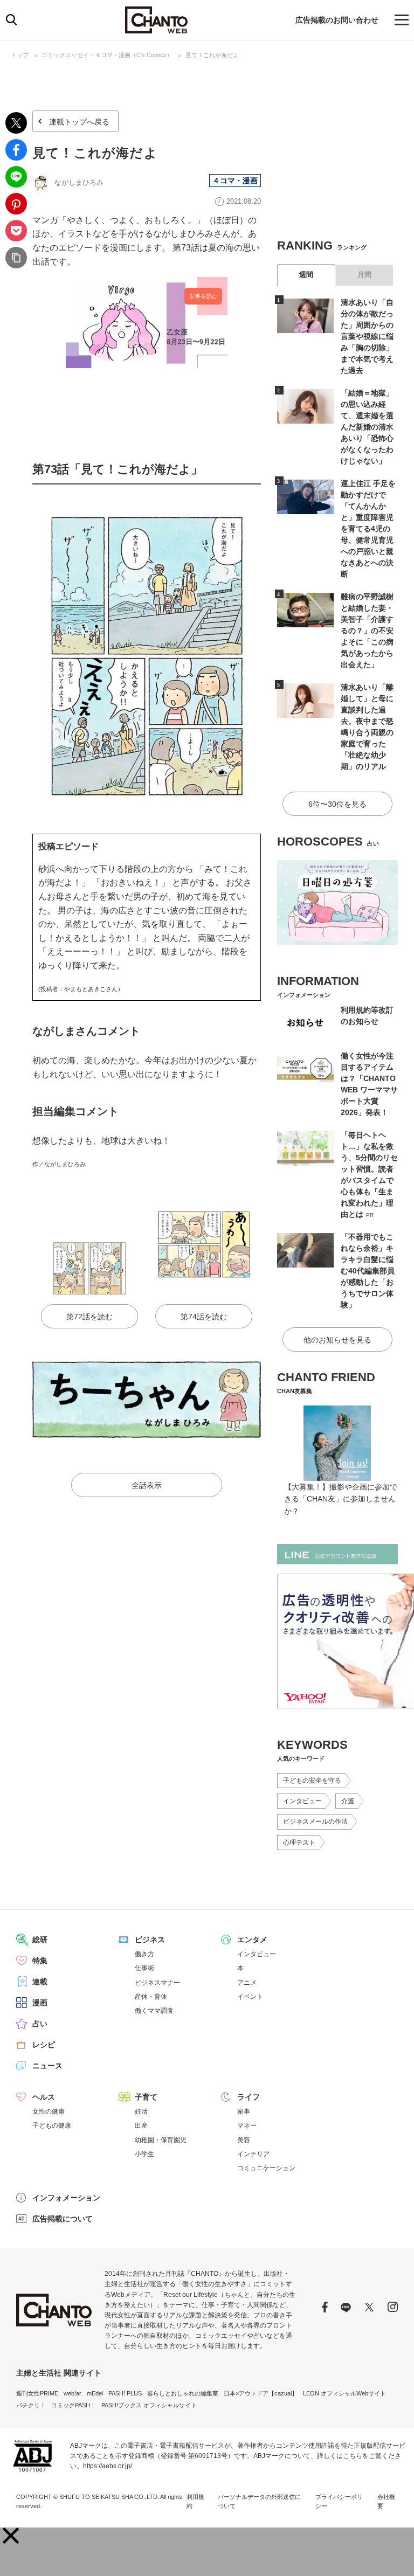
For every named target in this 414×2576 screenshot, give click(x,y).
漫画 (40, 2003)
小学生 (144, 2154)
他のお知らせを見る (337, 1340)
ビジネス (150, 1940)
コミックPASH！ (74, 2405)
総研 (40, 1940)
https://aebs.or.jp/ (108, 2466)
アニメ (247, 1983)
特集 (40, 1961)
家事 (244, 2111)
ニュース (47, 2066)
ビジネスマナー (157, 1983)
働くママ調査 (154, 2011)
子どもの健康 (52, 2125)
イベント (250, 1997)
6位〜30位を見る (337, 804)
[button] (11, 2536)
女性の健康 (49, 2111)
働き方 (144, 1954)
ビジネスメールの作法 (315, 1822)
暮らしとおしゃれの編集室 (183, 2393)
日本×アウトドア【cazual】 (261, 2393)
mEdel (95, 2393)
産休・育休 (151, 1997)
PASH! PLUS (125, 2393)
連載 (40, 1982)
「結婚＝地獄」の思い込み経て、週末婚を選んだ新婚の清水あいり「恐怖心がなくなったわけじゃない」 (367, 427)
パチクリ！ (31, 2405)
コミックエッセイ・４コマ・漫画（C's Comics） (107, 55)
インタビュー (302, 1801)
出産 (141, 2125)
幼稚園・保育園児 (161, 2140)
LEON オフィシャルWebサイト (344, 2393)
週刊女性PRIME (37, 2393)
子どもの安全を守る (312, 1781)
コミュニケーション (266, 2168)
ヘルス (44, 2097)
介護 (348, 1801)
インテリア (253, 2154)
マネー (247, 2125)
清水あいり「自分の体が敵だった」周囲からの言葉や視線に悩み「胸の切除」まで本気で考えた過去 (367, 336)
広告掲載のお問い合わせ (337, 20)
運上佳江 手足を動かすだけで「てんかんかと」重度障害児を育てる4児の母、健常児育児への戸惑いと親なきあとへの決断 (368, 529)
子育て (146, 2097)
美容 (244, 2140)
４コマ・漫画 (235, 181)
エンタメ (252, 1940)
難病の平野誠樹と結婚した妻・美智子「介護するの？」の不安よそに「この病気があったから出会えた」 (367, 631)
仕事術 (144, 1968)
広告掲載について (63, 2219)
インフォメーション (66, 2198)
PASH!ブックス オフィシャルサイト (149, 2405)
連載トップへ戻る (79, 122)
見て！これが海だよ (212, 55)
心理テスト (299, 1843)
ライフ (249, 2097)
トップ (20, 55)
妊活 (141, 2111)
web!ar (73, 2393)
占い (40, 2024)
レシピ (44, 2045)
